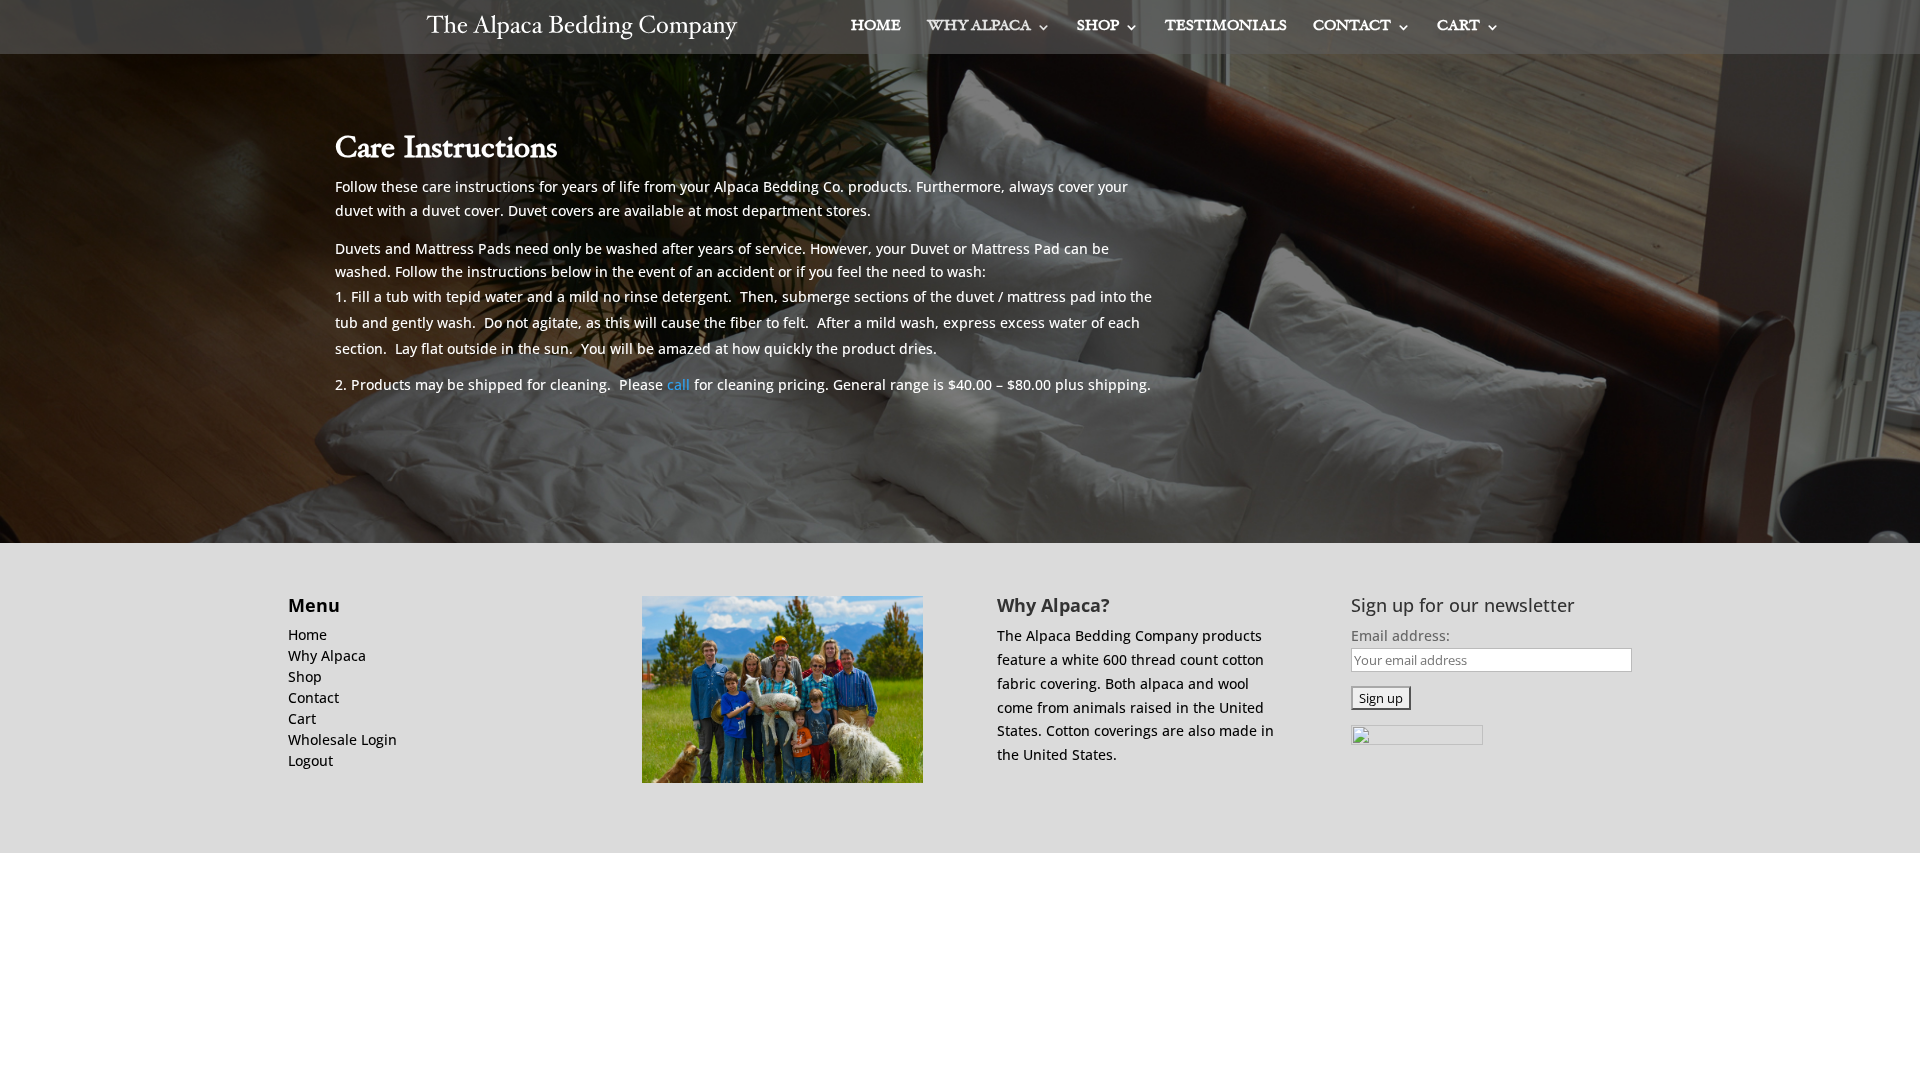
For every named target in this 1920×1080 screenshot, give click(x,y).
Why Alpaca (979, 27)
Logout (310, 760)
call (678, 384)
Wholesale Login (342, 739)
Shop (1098, 27)
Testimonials (1226, 27)
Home (876, 27)
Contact (1352, 27)
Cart (1458, 27)
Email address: (1400, 635)
